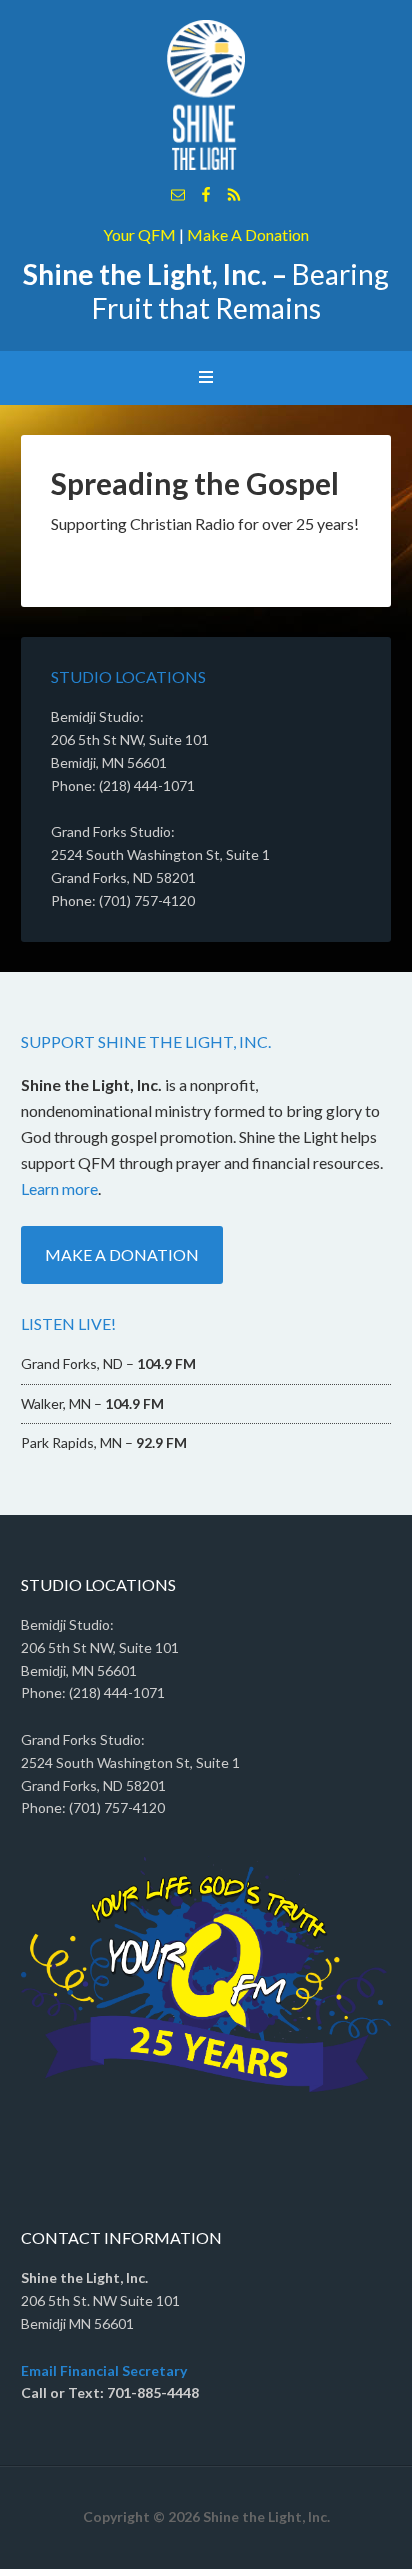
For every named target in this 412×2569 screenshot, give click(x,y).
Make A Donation (248, 234)
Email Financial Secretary (104, 2370)
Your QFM (139, 234)
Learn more (59, 1188)
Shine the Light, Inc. (206, 95)
